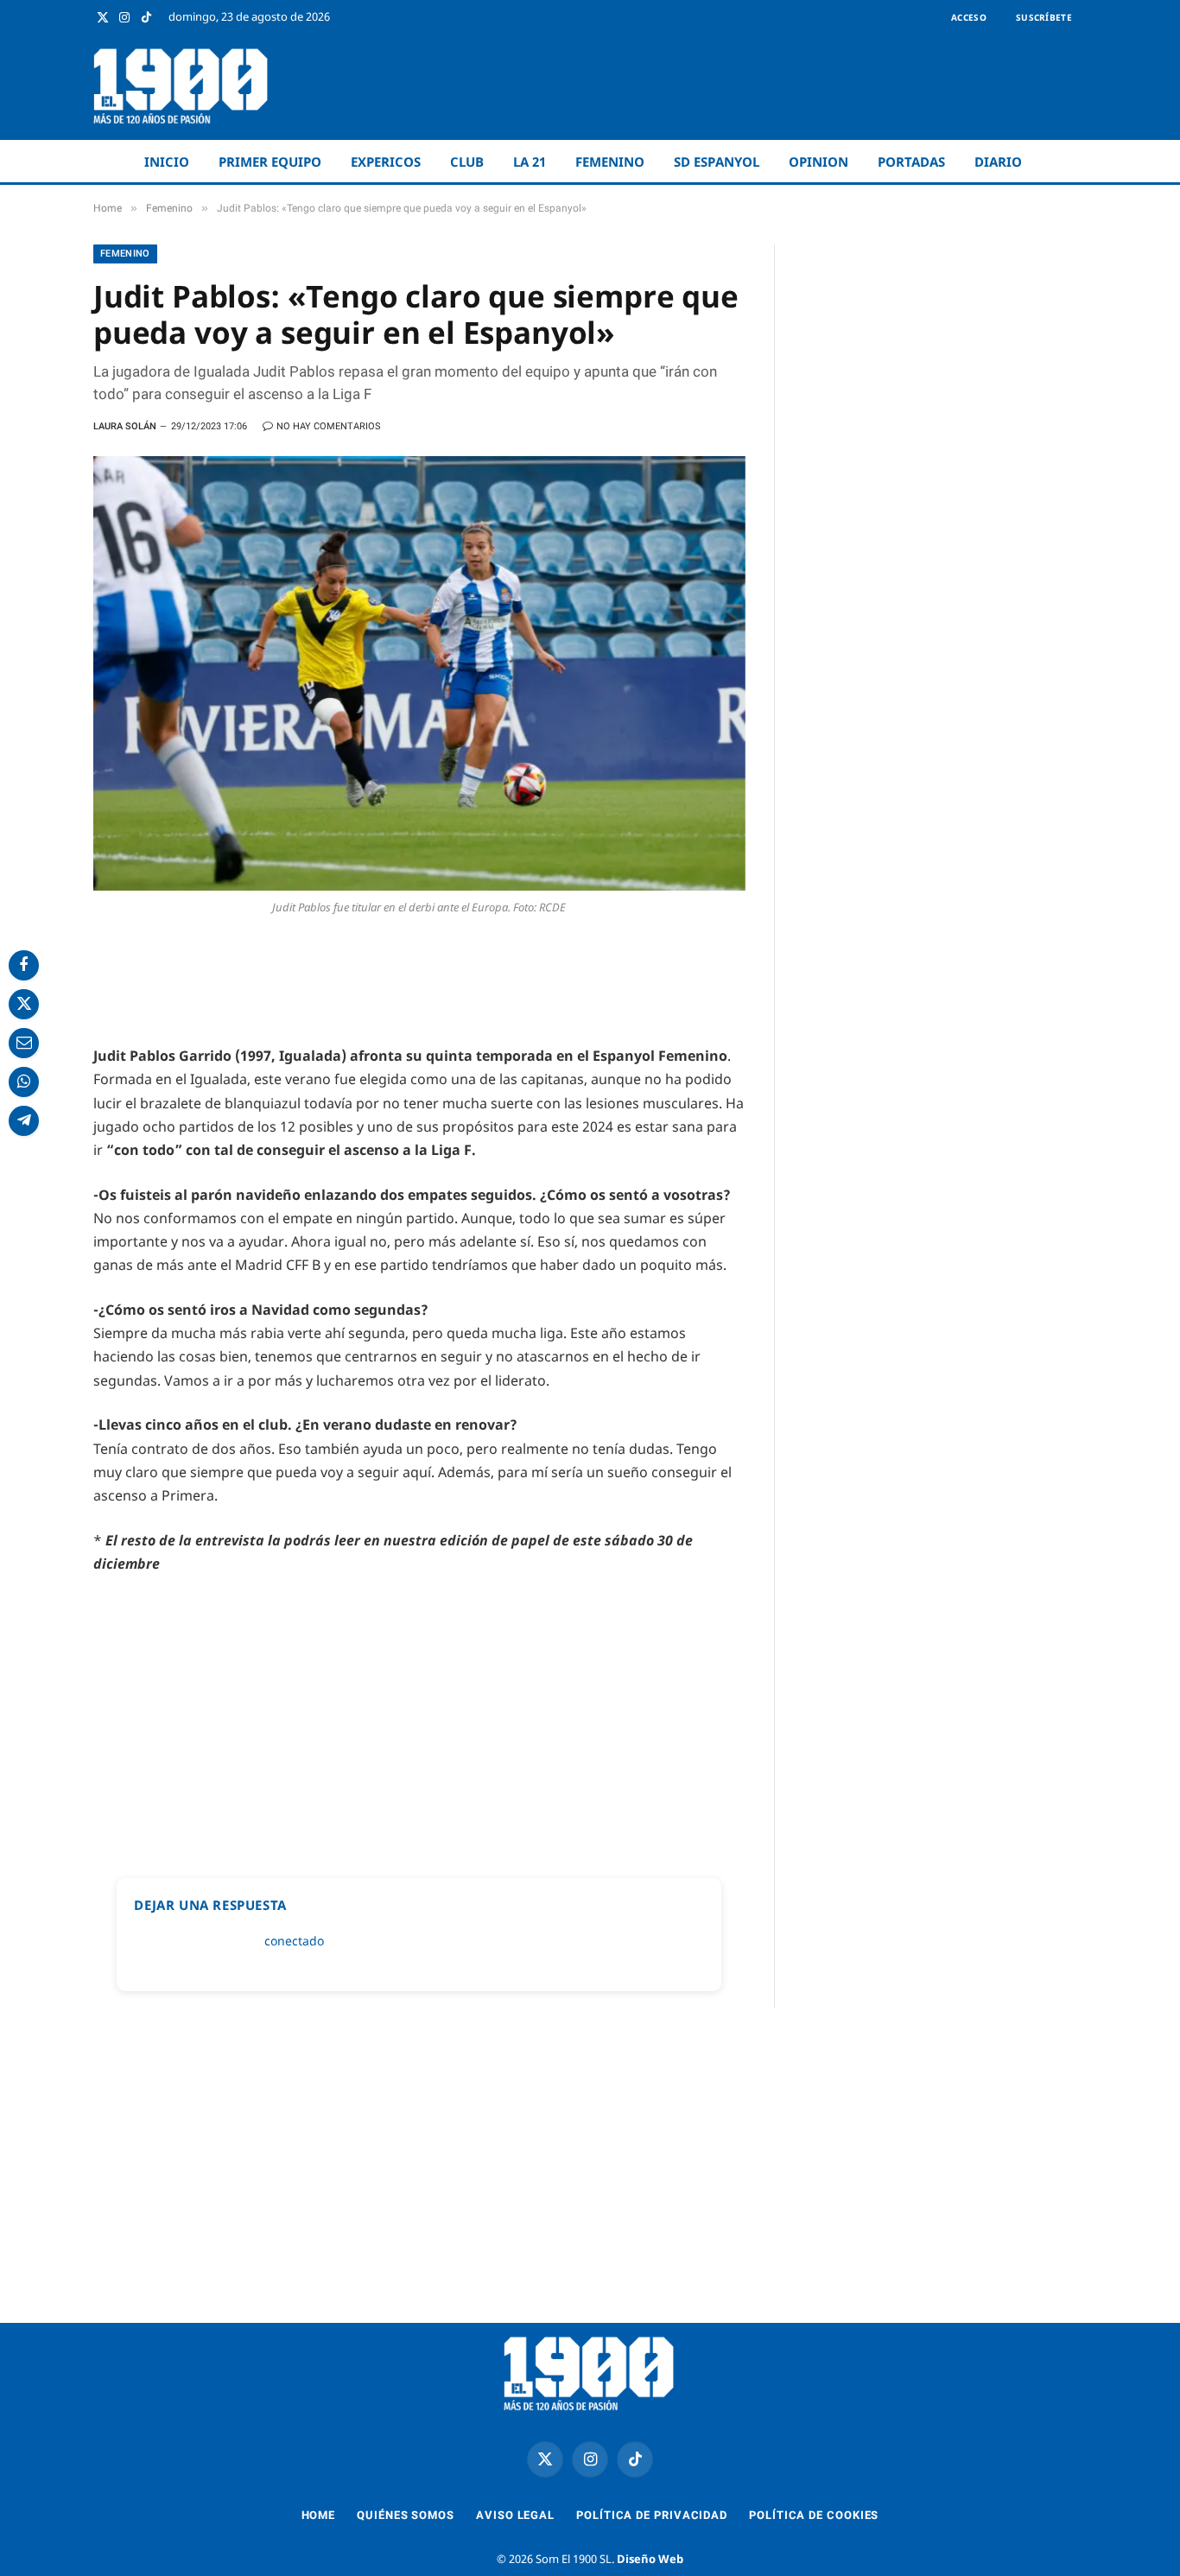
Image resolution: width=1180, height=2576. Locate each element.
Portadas (911, 162)
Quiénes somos (406, 2515)
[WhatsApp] (24, 1082)
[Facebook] (24, 965)
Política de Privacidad (652, 2515)
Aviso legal (515, 2515)
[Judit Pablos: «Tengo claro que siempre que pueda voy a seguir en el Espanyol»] (419, 673)
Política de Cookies (814, 2515)
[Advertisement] (772, 86)
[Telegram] (24, 1121)
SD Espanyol (717, 162)
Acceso (969, 17)
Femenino (610, 162)
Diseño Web (650, 2559)
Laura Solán (125, 426)
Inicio (167, 162)
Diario (998, 162)
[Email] (24, 1043)
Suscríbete (1044, 17)
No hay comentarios (329, 426)
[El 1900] (182, 86)
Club (467, 162)
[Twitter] (24, 1004)
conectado (294, 1941)
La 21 (530, 162)
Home (319, 2515)
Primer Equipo (270, 162)
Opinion (818, 162)
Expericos (386, 162)
